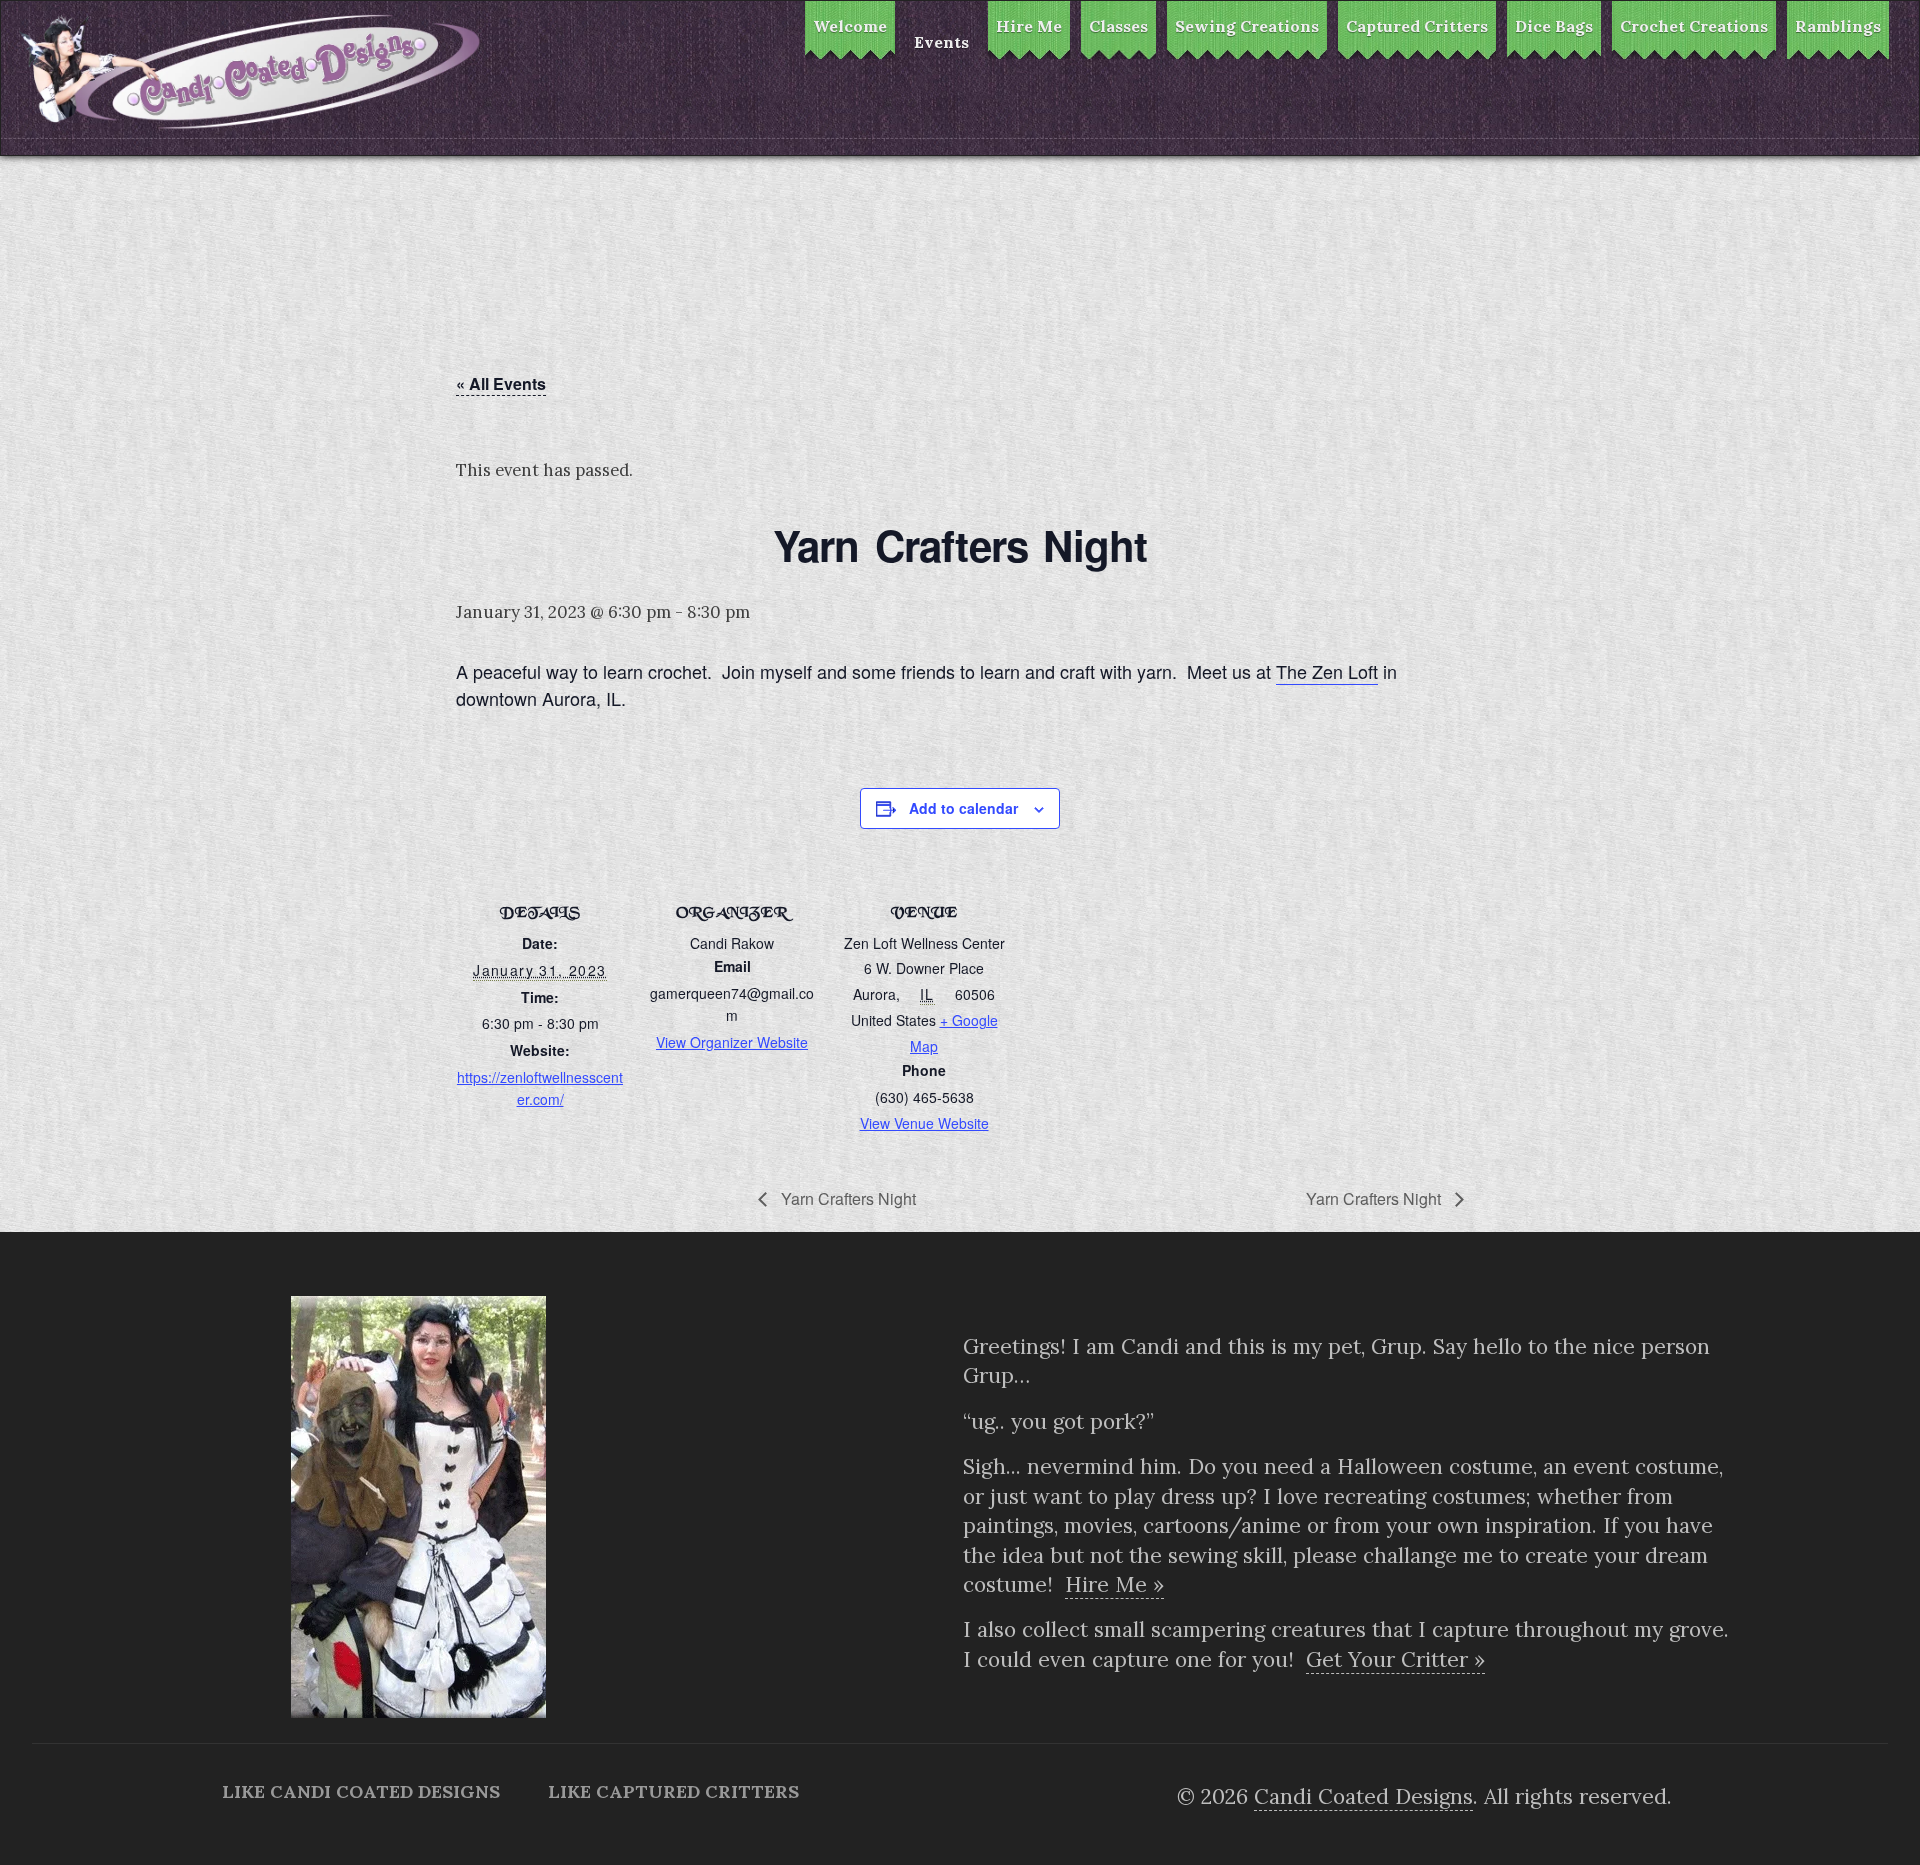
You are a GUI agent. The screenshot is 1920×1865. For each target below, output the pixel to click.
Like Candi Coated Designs (361, 1791)
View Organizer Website (732, 1042)
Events (941, 42)
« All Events (501, 383)
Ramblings (1838, 26)
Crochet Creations (1694, 26)
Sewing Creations (1247, 26)
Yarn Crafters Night (846, 1198)
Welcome (850, 26)
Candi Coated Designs (1363, 1796)
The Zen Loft (1327, 671)
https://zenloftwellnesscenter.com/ (540, 1088)
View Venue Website (924, 1123)
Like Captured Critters (673, 1791)
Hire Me (1029, 26)
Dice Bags (1554, 26)
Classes (1118, 26)
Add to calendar (963, 808)
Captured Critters (1417, 26)
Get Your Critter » (1395, 1659)
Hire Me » (1114, 1584)
